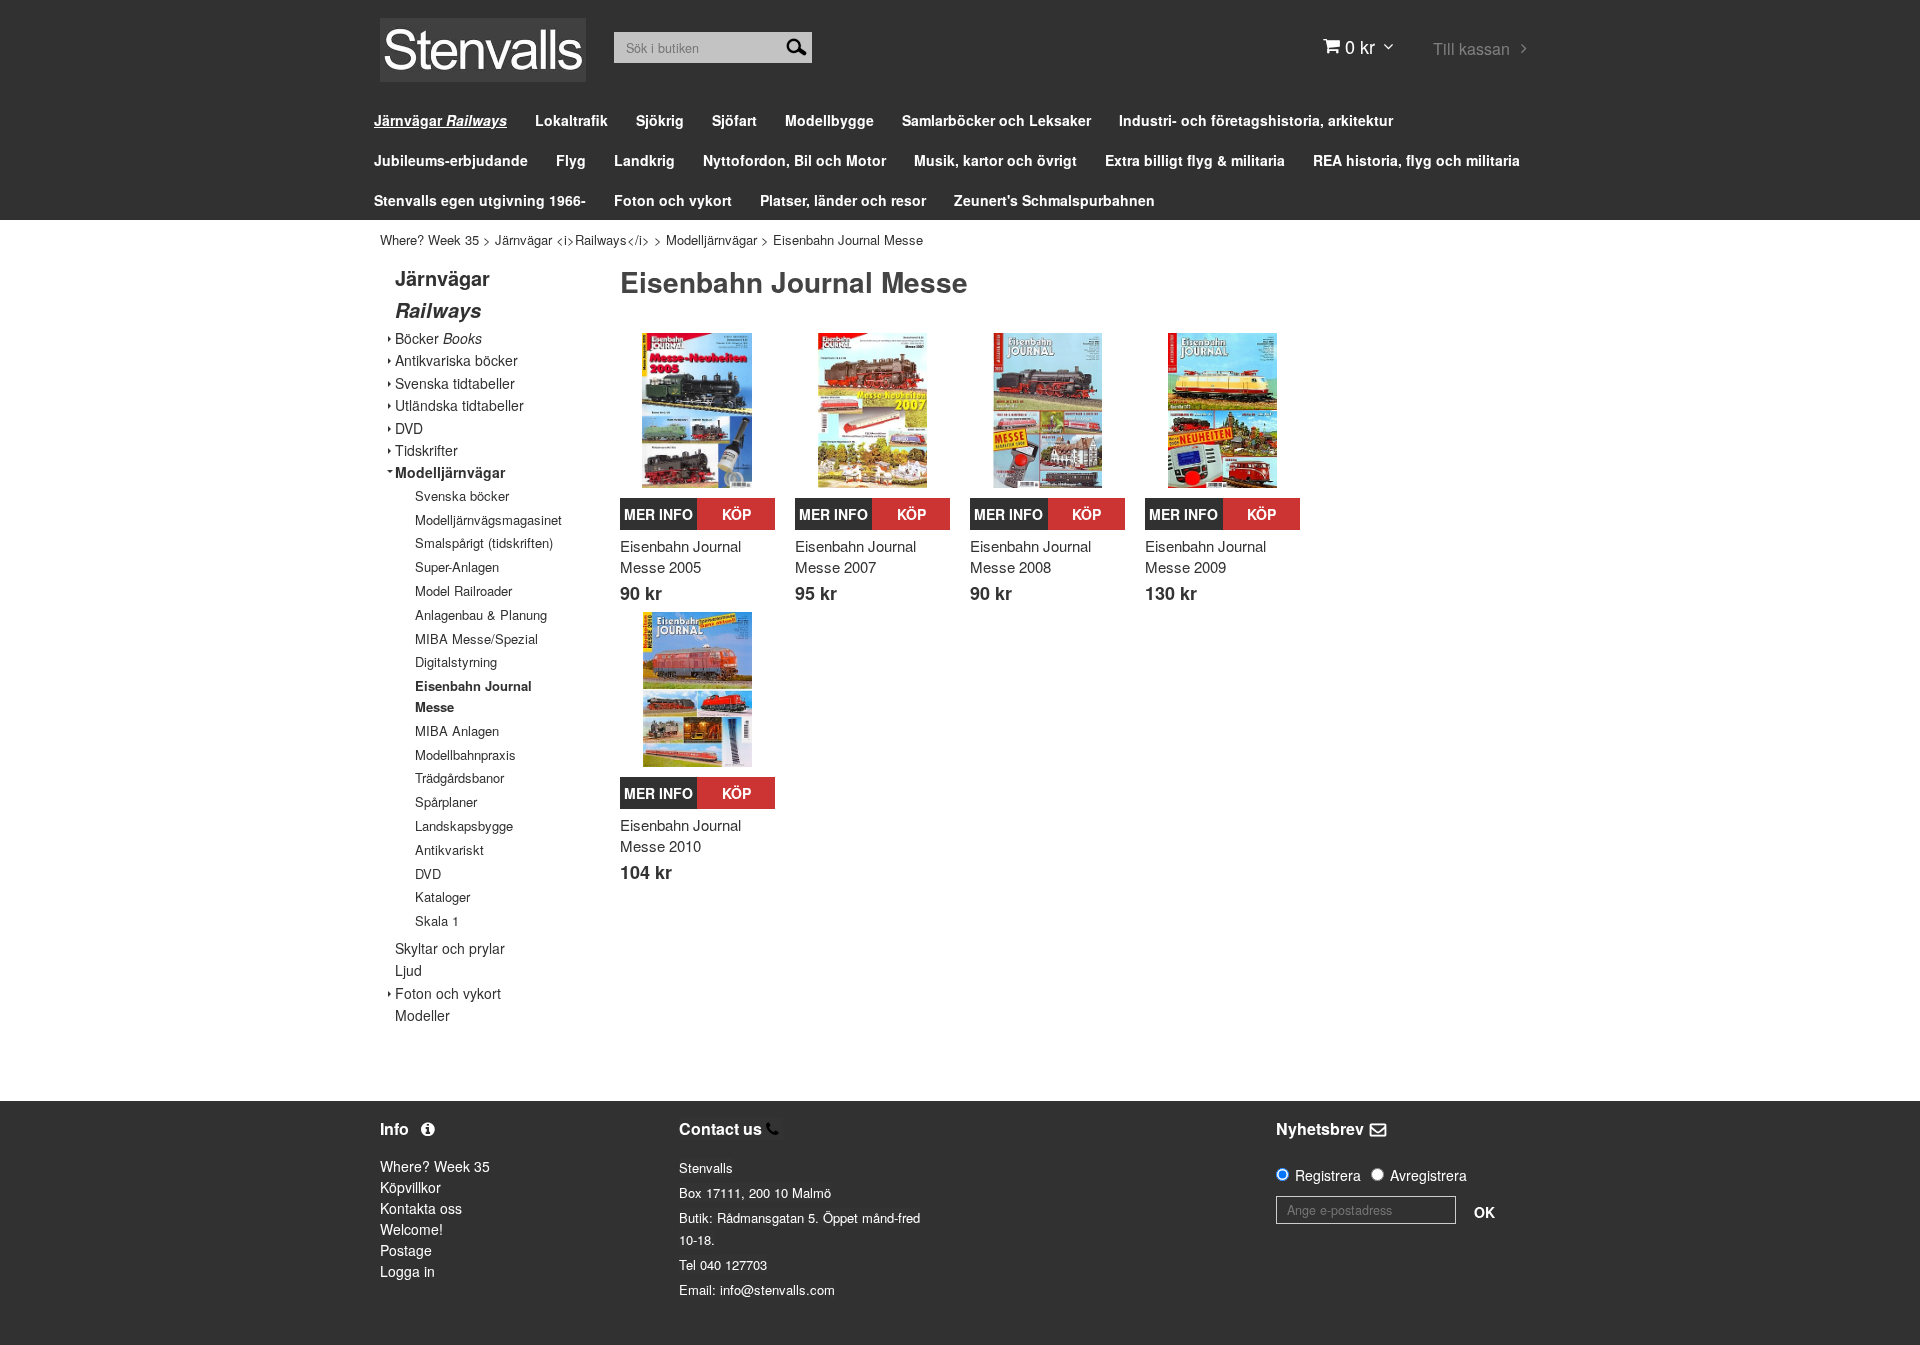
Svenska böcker (462, 495)
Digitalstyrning (456, 661)
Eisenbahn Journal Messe (848, 239)
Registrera (1328, 1175)
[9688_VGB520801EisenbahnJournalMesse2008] (1047, 410)
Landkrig (644, 160)
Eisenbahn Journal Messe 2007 (855, 556)
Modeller (422, 1015)
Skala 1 (437, 920)
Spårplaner (446, 801)
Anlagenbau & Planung (481, 614)
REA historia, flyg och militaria (1416, 160)
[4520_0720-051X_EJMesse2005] (697, 410)
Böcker (438, 338)
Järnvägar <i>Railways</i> (572, 239)
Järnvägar (440, 120)
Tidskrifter (426, 450)
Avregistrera (1428, 1175)
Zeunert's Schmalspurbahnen (1054, 200)
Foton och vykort (673, 200)
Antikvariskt (449, 849)
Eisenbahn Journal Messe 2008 (1030, 556)
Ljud (408, 970)
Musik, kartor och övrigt (995, 160)
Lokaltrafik (571, 120)
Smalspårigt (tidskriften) (484, 542)
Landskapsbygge (464, 825)
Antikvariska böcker (456, 360)
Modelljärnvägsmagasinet (488, 519)
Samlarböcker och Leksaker (996, 120)
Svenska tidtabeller (455, 383)
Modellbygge (829, 120)
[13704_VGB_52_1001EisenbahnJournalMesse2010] (697, 689)
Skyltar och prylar (450, 948)
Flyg (571, 160)
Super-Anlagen (457, 566)
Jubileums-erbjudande (451, 160)
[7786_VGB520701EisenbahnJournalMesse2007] (872, 410)
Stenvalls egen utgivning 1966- (480, 200)
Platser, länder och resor (843, 200)
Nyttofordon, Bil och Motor (794, 160)
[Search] (796, 45)
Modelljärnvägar (711, 239)
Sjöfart (734, 120)
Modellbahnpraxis (465, 754)
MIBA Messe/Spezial (476, 638)
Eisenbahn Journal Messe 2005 (680, 556)
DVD (409, 428)
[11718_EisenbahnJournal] (1222, 410)
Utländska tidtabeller (459, 405)
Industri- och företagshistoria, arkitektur (1256, 120)
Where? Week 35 (429, 239)
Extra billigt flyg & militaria (1195, 160)
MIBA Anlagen (457, 730)
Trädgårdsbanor (459, 777)
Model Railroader (463, 590)
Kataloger (442, 896)
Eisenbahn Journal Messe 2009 (1205, 556)
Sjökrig (660, 120)
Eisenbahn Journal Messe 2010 (680, 835)
